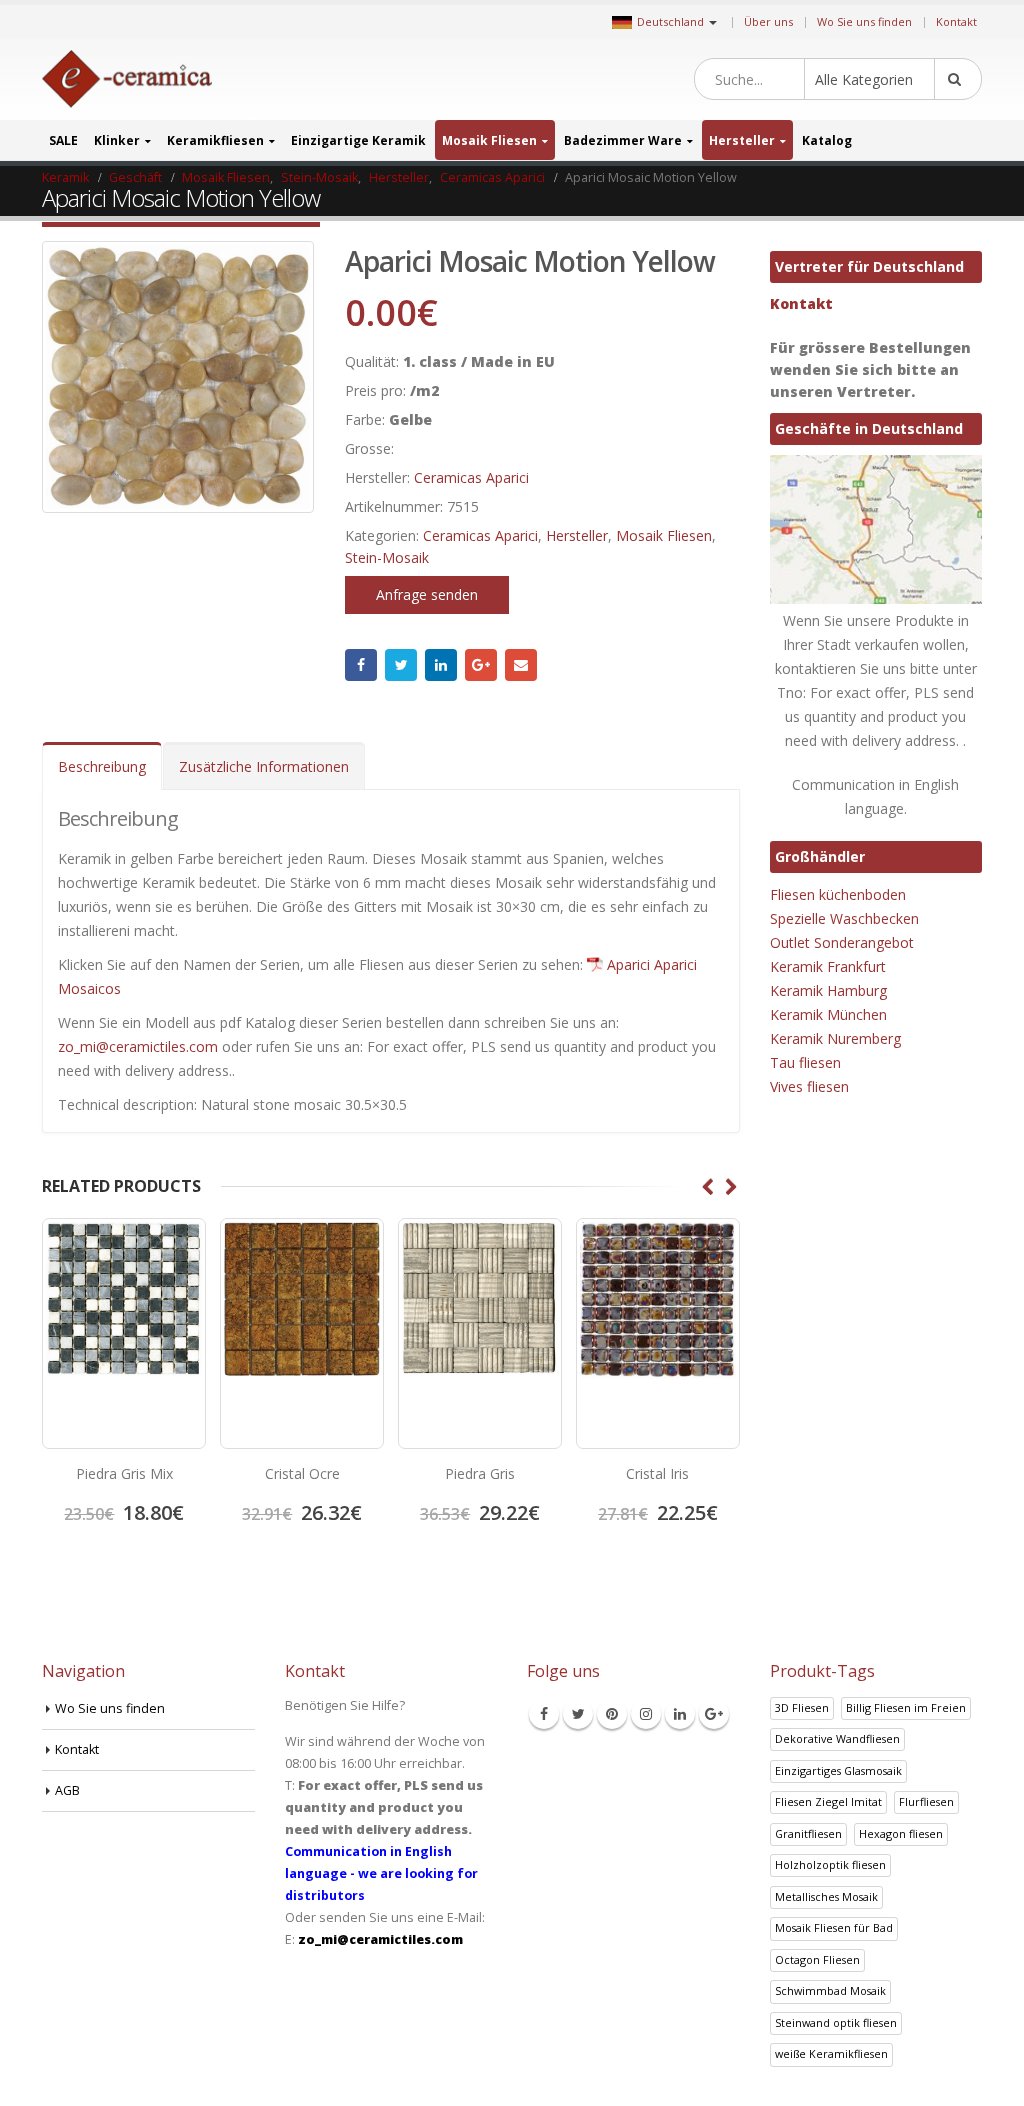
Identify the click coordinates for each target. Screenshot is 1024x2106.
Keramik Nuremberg (835, 1038)
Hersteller (742, 140)
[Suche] (958, 79)
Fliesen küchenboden (838, 894)
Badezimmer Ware (623, 140)
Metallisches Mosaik (826, 1896)
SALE (63, 140)
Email (521, 665)
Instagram (646, 1714)
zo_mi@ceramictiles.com (138, 1046)
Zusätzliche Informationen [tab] (264, 766)
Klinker (117, 140)
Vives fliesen (809, 1086)
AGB (67, 1790)
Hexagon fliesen (901, 1833)
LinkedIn (441, 665)
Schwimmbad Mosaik (830, 1990)
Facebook (361, 665)
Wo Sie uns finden (864, 21)
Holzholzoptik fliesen (830, 1864)
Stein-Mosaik (387, 557)
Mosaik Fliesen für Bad (834, 1927)
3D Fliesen (802, 1707)
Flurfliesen (926, 1801)
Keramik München (828, 1014)
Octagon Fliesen (817, 1959)
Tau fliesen (805, 1062)
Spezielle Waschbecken (844, 918)
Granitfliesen (808, 1833)
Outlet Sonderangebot (842, 942)
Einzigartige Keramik (358, 140)
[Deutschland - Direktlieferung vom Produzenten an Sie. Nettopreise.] (127, 79)
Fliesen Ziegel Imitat (828, 1801)
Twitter (401, 665)
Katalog (827, 140)
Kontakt (956, 21)
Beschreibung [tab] (102, 766)
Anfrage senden (427, 594)
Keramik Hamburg (828, 990)
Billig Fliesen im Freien (906, 1707)
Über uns (768, 21)
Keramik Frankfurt (828, 966)
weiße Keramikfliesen (831, 2053)
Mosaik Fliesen (489, 140)
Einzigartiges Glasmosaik (838, 1770)
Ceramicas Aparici (471, 477)
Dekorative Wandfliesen (837, 1738)
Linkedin (680, 1714)
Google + (481, 665)
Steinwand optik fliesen (836, 2022)
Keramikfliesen (215, 140)
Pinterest (612, 1714)
